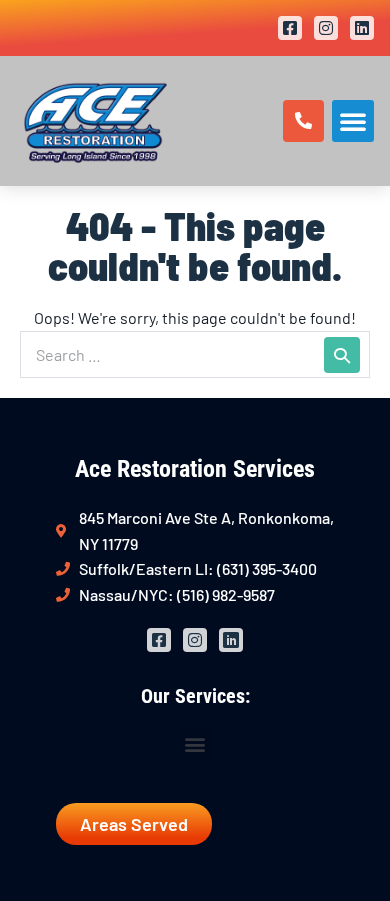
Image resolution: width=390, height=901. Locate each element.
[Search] (342, 355)
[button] (353, 121)
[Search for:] (195, 354)
